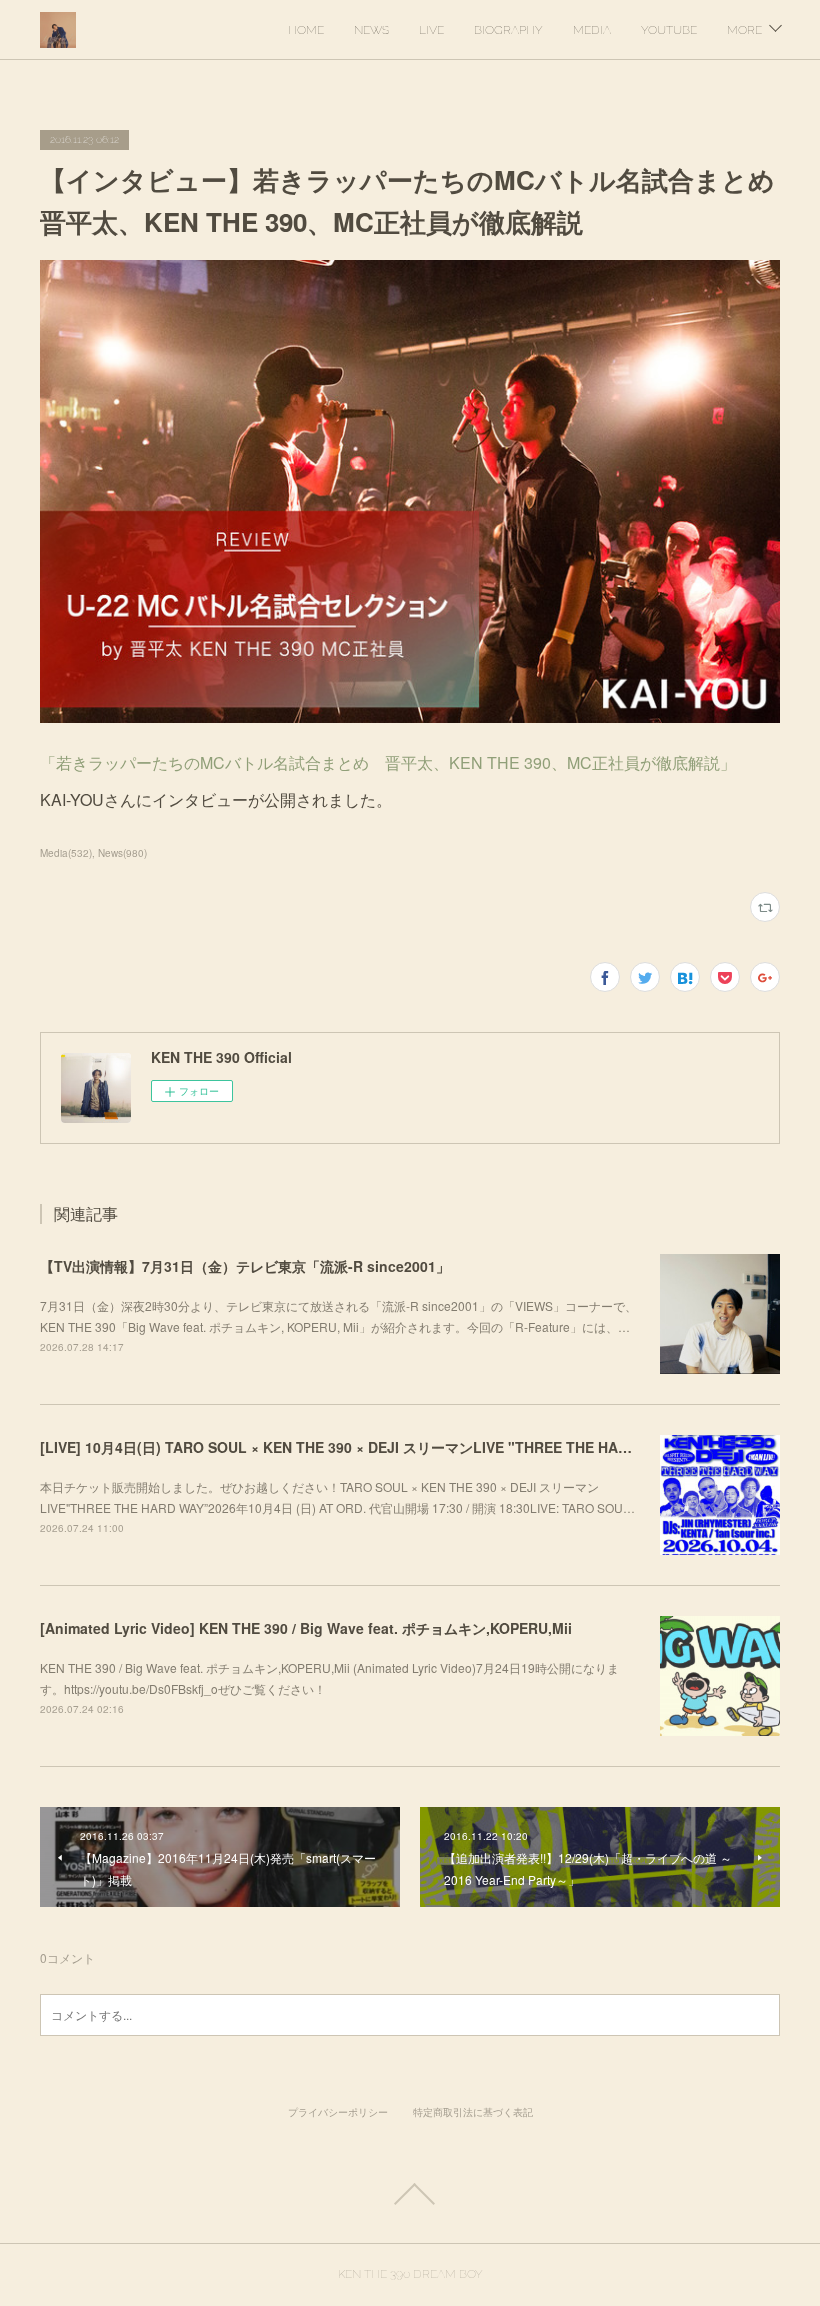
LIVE (431, 30)
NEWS (371, 30)
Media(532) (66, 853)
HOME (306, 30)
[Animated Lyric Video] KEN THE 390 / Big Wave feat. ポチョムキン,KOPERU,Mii (306, 1628)
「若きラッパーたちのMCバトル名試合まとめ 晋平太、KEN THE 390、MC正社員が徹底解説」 (388, 762)
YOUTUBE (669, 30)
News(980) (122, 853)
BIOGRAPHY (508, 30)
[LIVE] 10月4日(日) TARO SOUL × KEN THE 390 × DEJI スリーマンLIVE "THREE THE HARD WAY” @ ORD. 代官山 (411, 1447)
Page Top (410, 2194)
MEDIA (592, 30)
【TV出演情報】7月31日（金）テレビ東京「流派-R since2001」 (245, 1266)
